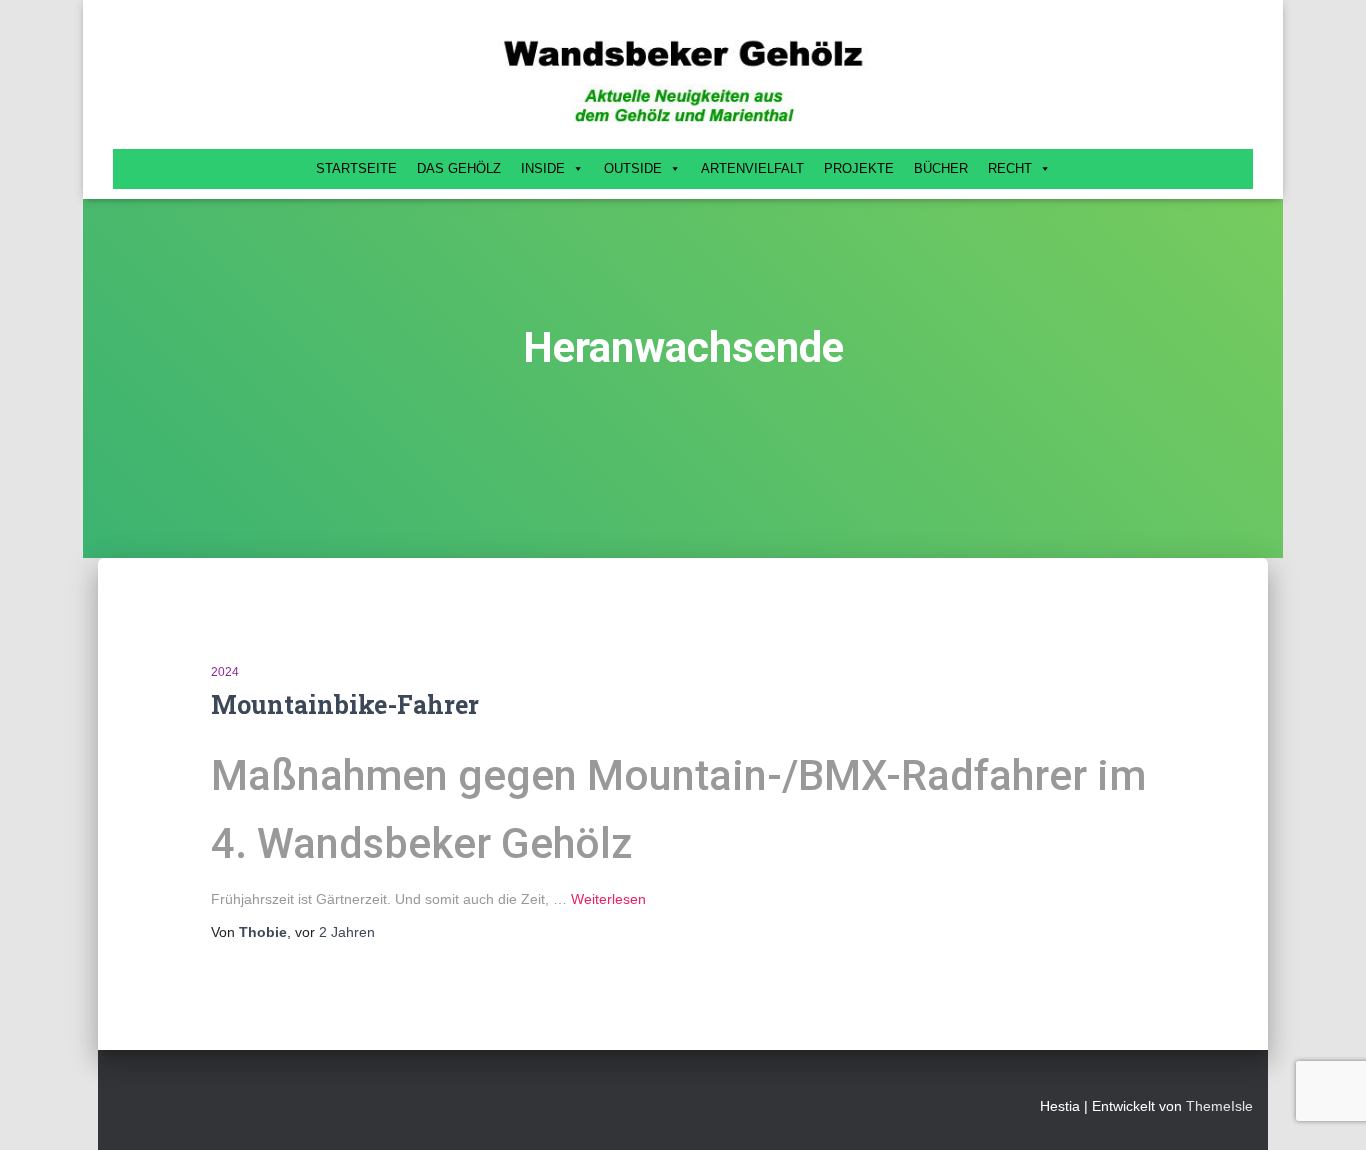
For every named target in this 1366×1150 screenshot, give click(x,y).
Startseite (356, 168)
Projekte (859, 168)
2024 (225, 672)
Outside (633, 168)
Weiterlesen (608, 899)
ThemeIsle (1219, 1106)
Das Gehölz (459, 168)
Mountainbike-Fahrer (345, 704)
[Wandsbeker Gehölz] (683, 79)
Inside (543, 168)
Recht (1010, 168)
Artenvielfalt (752, 168)
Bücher (941, 168)
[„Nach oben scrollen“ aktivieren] (1326, 1110)
